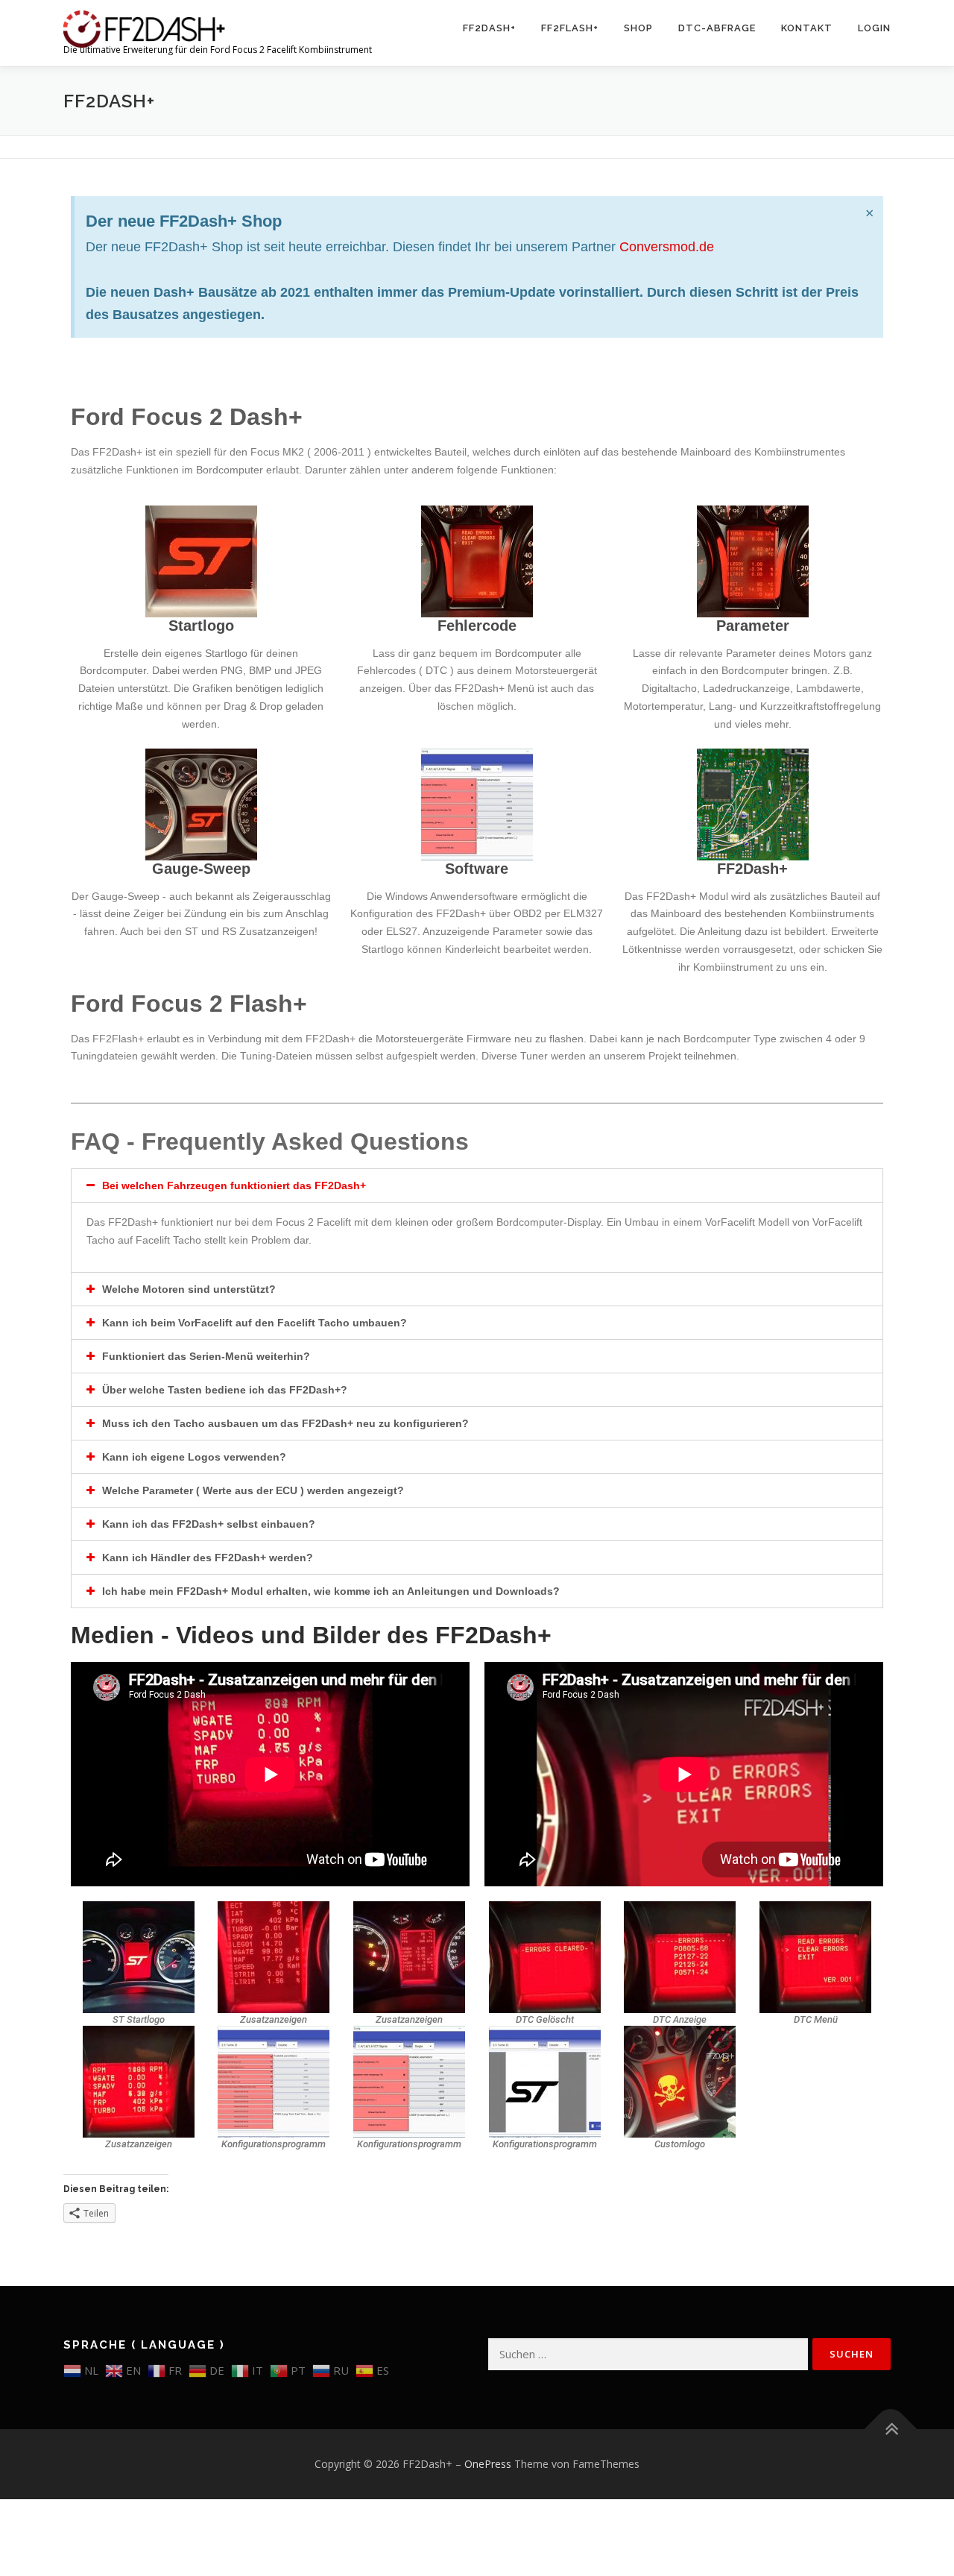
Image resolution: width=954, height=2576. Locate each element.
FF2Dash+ (489, 28)
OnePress (488, 2464)
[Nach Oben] (891, 2429)
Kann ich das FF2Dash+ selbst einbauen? (209, 1524)
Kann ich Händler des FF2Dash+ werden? (208, 1558)
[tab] (477, 1185)
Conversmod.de (667, 247)
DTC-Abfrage (717, 28)
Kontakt (807, 28)
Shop (638, 28)
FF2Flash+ (570, 28)
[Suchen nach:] (648, 2354)
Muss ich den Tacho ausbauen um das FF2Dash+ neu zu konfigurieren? (285, 1423)
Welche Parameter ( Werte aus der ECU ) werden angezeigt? (253, 1490)
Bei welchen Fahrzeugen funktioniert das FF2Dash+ (234, 1185)
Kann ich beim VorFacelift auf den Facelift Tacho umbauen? (255, 1323)
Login (874, 28)
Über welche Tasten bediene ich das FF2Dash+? (225, 1390)
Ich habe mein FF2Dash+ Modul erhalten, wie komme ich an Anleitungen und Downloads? (331, 1591)
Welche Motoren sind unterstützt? (189, 1289)
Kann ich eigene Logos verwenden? (194, 1457)
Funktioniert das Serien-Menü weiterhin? (206, 1356)
